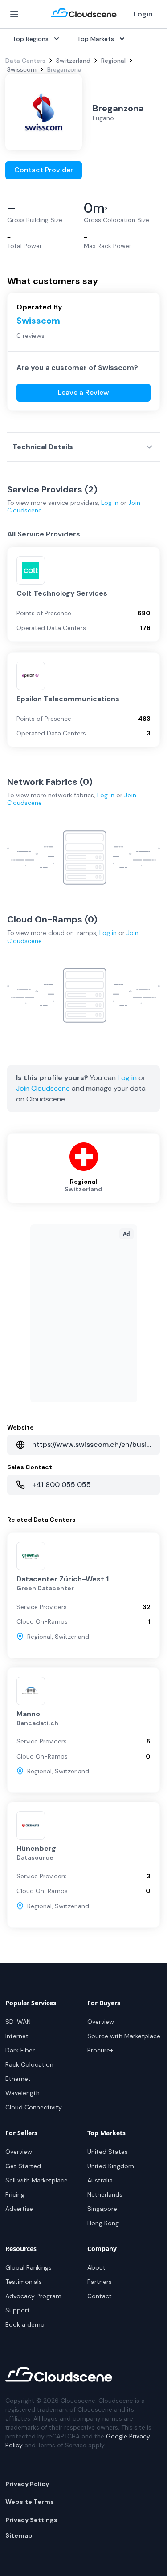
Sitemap (19, 2535)
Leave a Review (83, 392)
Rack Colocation (29, 2064)
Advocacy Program (33, 2296)
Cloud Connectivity (34, 2107)
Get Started (23, 2166)
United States (108, 2152)
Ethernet (18, 2079)
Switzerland (73, 61)
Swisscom (22, 69)
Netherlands (105, 2194)
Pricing (15, 2194)
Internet (17, 2036)
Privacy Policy (27, 2484)
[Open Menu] (14, 14)
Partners (100, 2282)
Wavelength (22, 2093)
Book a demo (25, 2324)
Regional (113, 61)
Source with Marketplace (124, 2036)
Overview (101, 2022)
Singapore (102, 2209)
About (96, 2267)
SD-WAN (18, 2022)
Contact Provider (44, 170)
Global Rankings (29, 2267)
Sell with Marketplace (37, 2180)
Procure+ (100, 2050)
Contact (100, 2296)
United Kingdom (111, 2166)
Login (143, 14)
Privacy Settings (31, 2520)
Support (18, 2310)
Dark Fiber (20, 2050)
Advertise (19, 2209)
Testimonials (24, 2282)
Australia (100, 2180)
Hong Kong (103, 2223)
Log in (110, 503)
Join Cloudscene (43, 1088)
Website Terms (30, 2502)
